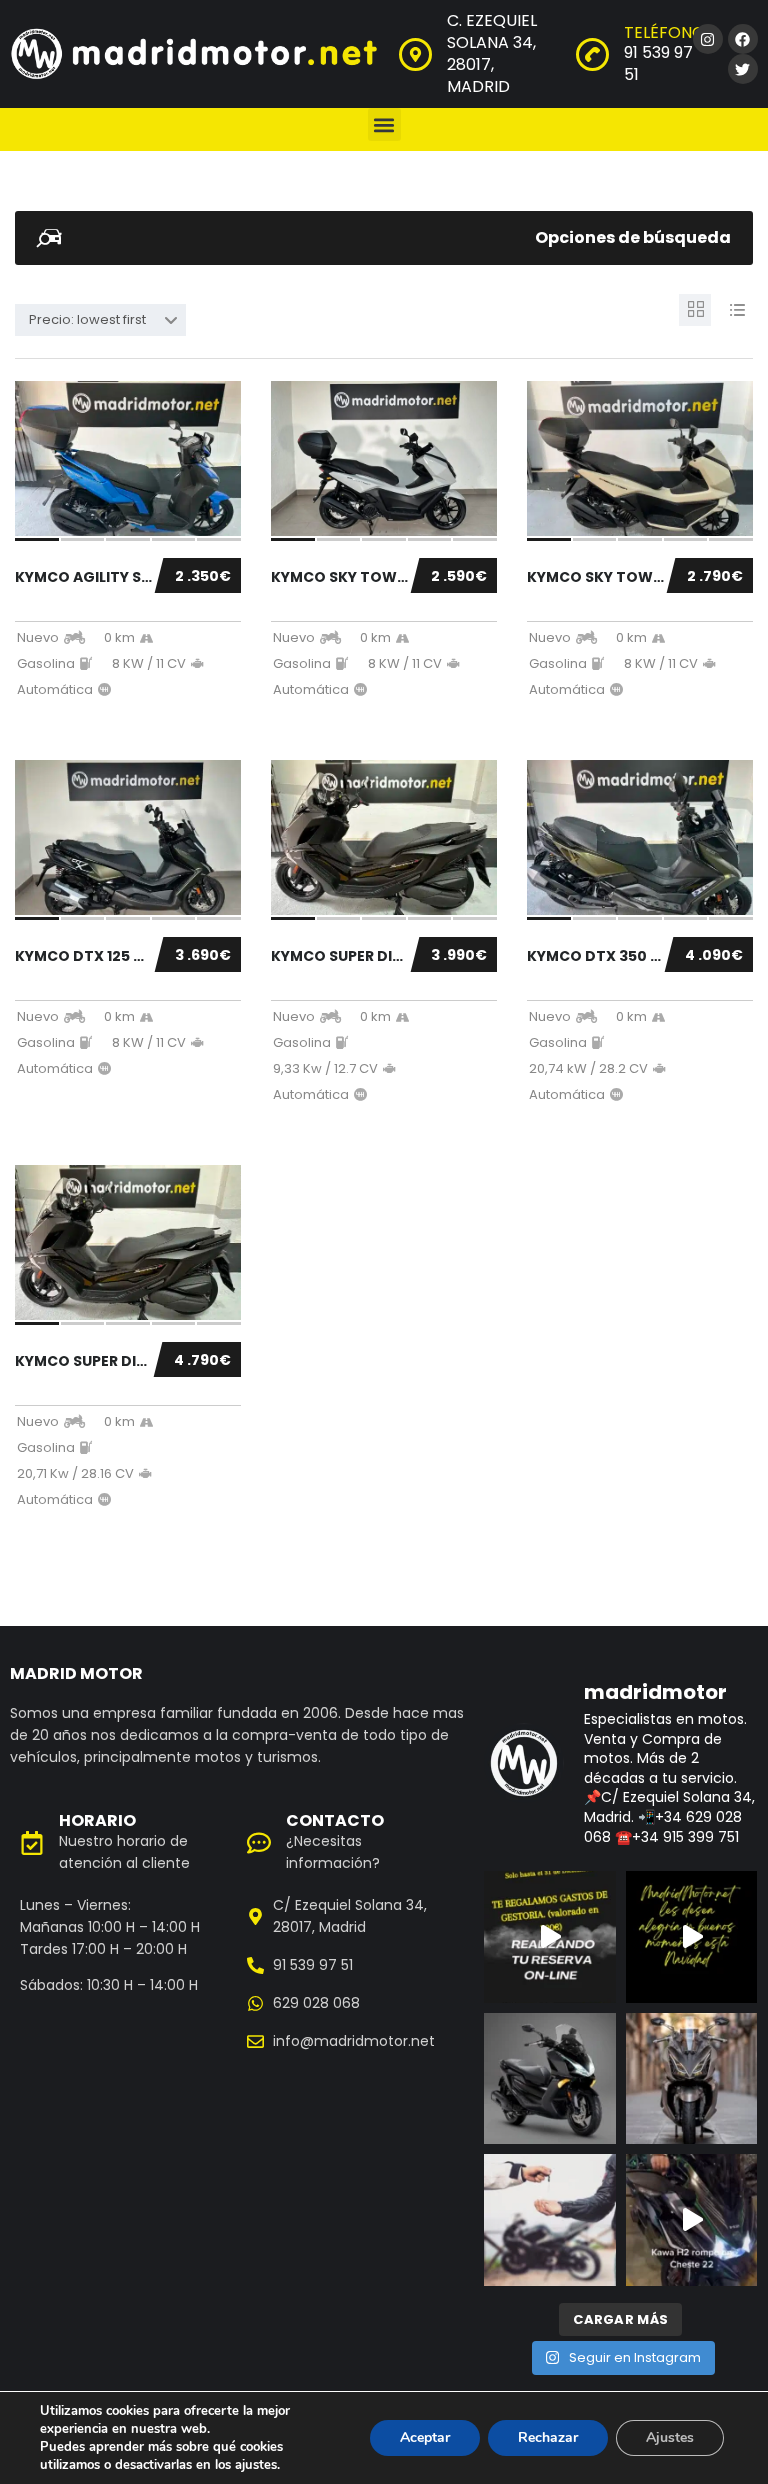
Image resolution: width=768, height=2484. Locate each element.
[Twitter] (743, 69)
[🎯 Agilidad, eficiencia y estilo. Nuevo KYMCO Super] (550, 2079)
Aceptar (425, 2437)
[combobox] (100, 320)
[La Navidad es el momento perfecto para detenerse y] (692, 1937)
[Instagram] (708, 39)
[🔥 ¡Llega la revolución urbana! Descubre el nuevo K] (692, 2079)
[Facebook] (743, 39)
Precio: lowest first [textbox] (87, 319)
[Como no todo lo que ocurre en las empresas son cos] (692, 2220)
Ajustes (670, 2437)
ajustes (256, 2465)
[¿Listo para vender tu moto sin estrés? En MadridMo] (550, 2220)
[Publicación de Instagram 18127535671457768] (550, 1937)
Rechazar (548, 2437)
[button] (384, 124)
